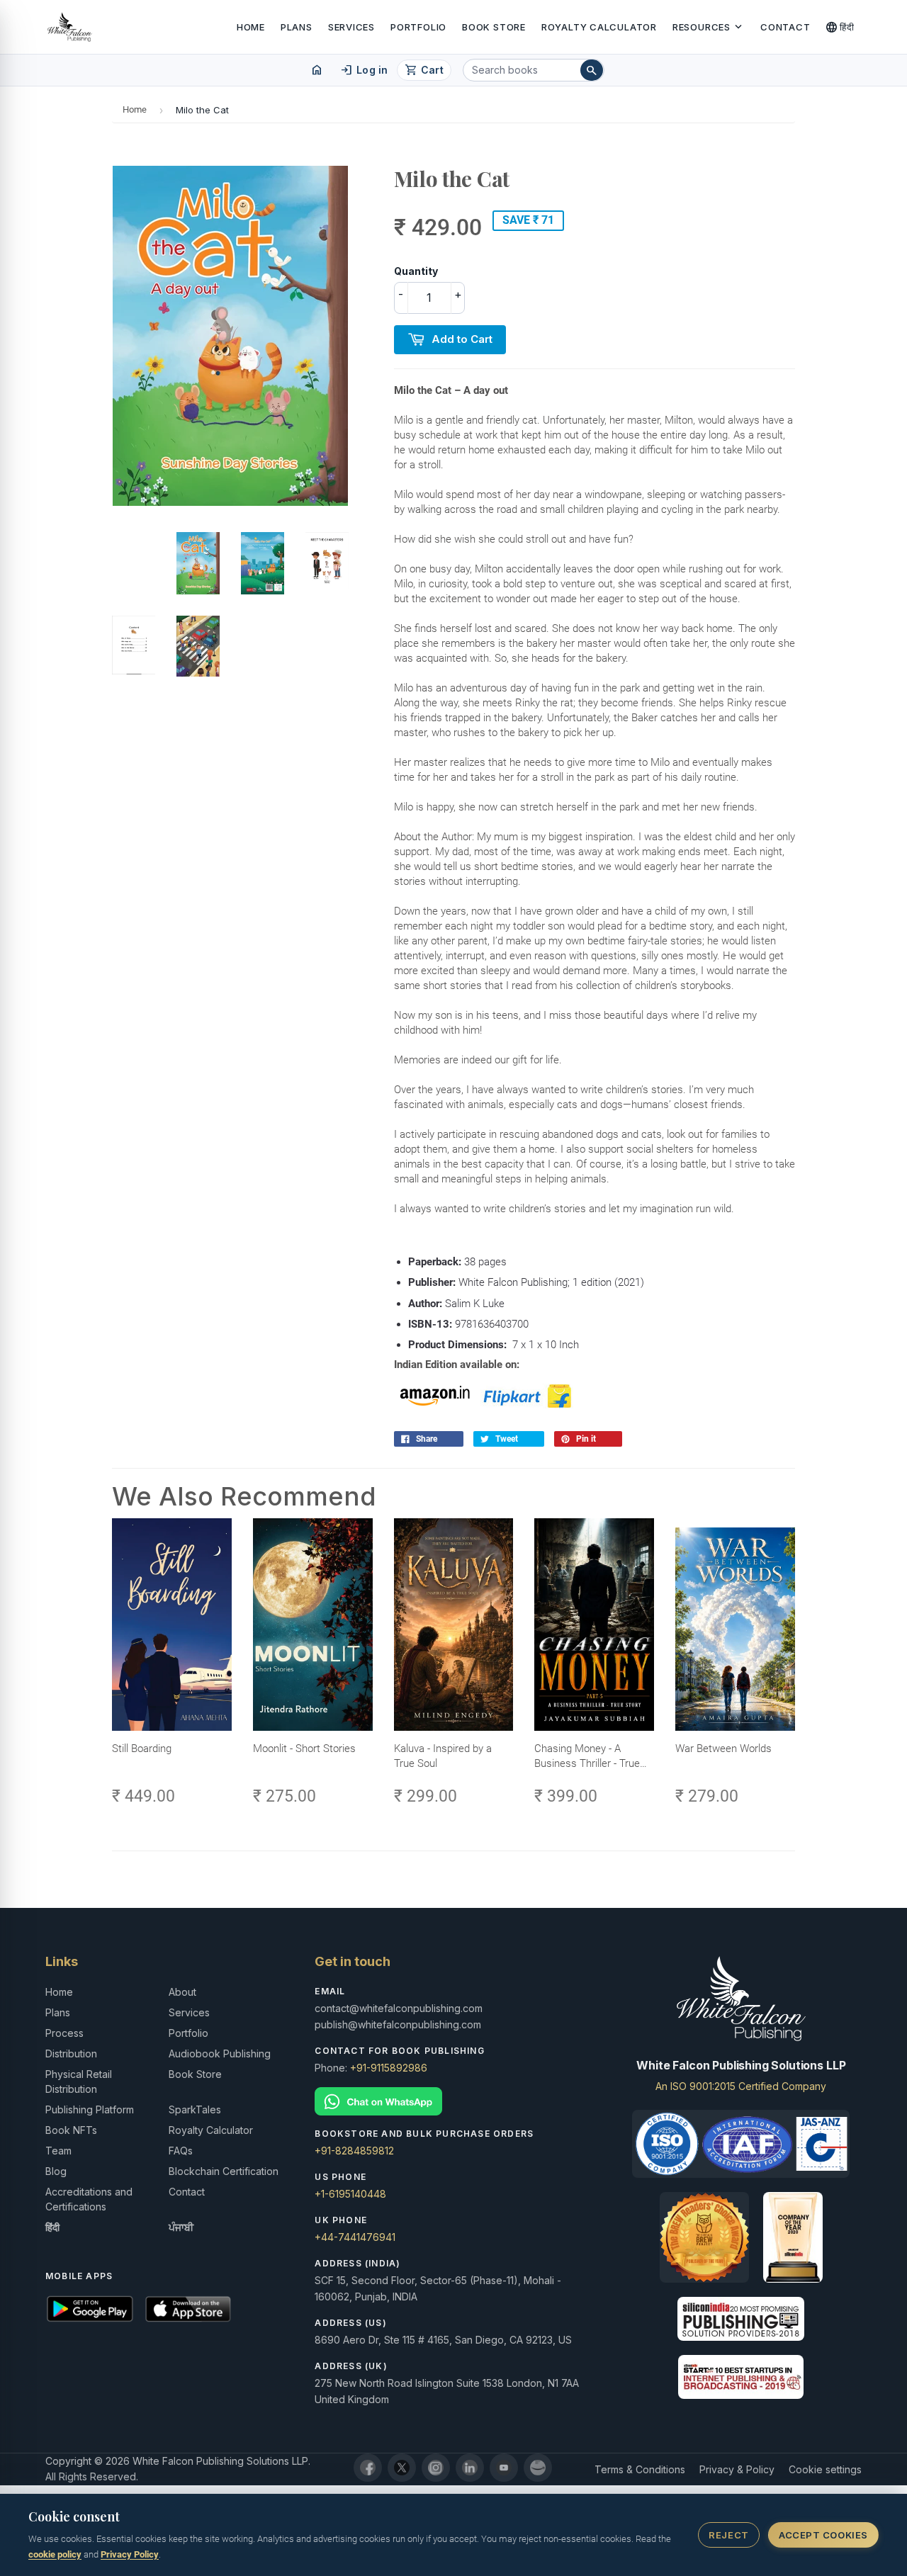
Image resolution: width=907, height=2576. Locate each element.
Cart (424, 70)
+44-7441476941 (355, 2237)
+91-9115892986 (389, 2068)
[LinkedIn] (470, 2468)
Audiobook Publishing (220, 2054)
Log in (364, 70)
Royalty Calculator (599, 27)
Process (64, 2033)
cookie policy (55, 2554)
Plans (297, 27)
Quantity (416, 271)
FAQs (181, 2151)
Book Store (494, 27)
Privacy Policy (130, 2554)
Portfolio (418, 27)
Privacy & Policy (737, 2469)
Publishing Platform (90, 2109)
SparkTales (195, 2109)
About (182, 1992)
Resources (709, 27)
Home (251, 27)
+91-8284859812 (354, 2151)
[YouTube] (504, 2468)
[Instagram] (436, 2468)
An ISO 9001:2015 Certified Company (741, 2086)
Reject (728, 2535)
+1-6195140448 (350, 2194)
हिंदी (840, 27)
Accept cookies (823, 2535)
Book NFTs (71, 2130)
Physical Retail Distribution (79, 2081)
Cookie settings (825, 2469)
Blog (56, 2171)
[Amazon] (538, 2468)
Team (58, 2151)
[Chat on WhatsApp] (453, 2102)
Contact (785, 27)
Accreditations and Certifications (89, 2199)
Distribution (71, 2054)
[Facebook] (368, 2468)
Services (351, 27)
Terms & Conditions (640, 2469)
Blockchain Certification (224, 2171)
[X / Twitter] (402, 2468)
